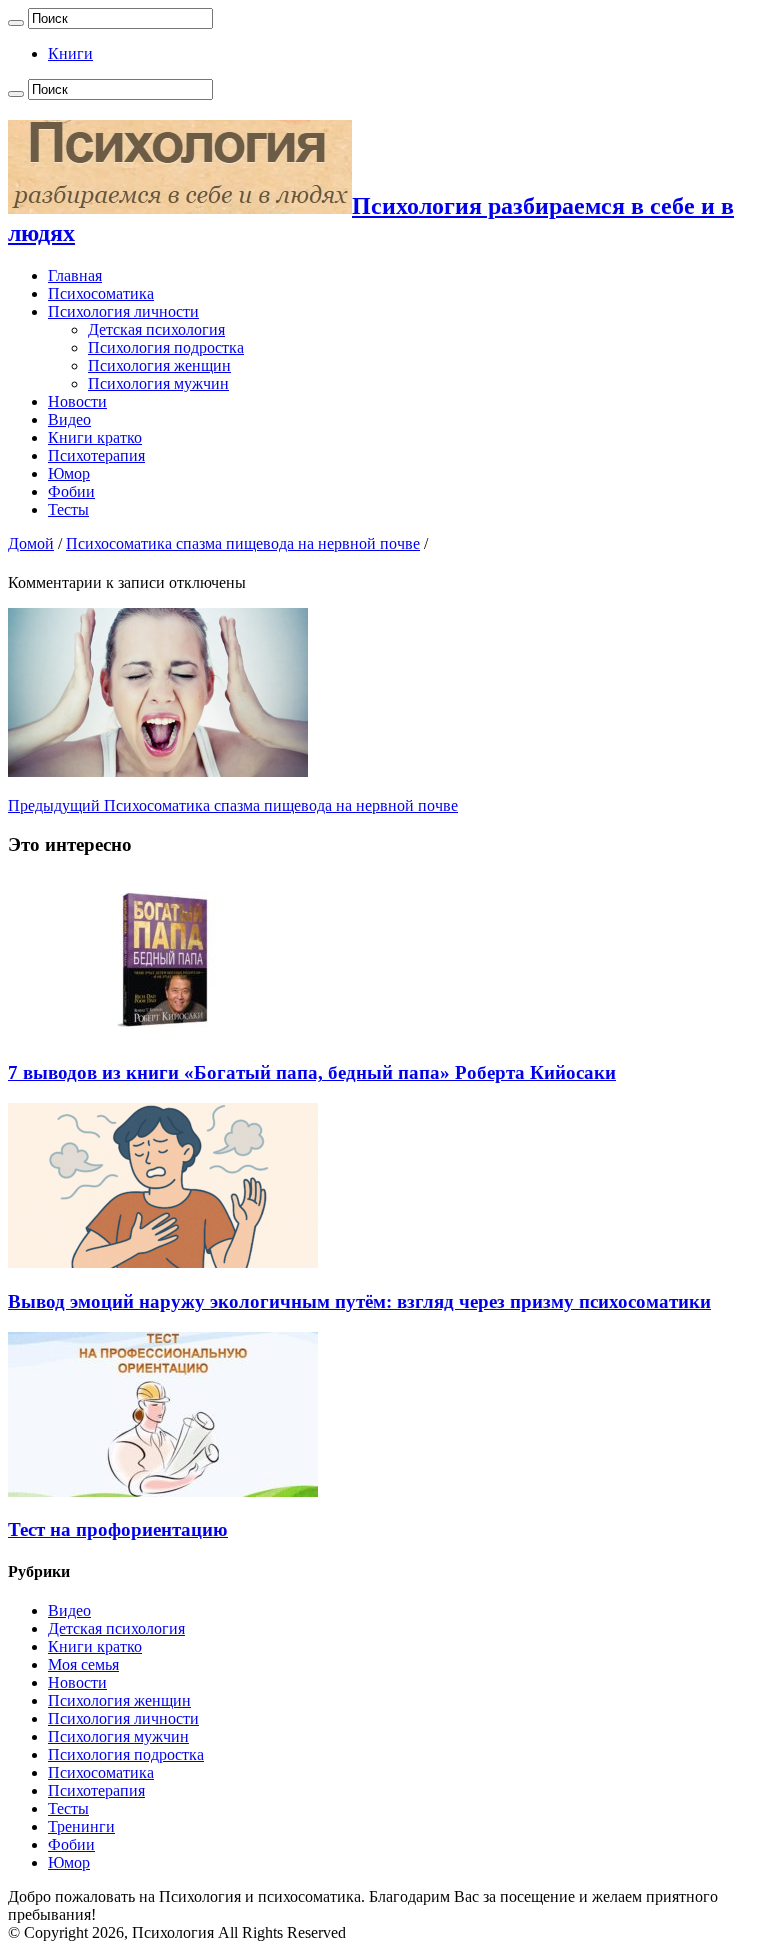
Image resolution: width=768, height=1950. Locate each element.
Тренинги (81, 1826)
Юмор (69, 473)
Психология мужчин (158, 383)
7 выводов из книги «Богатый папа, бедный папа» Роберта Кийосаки (312, 1072)
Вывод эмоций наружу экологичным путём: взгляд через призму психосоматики (359, 1301)
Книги (70, 53)
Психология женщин (159, 365)
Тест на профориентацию (118, 1529)
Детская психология (156, 329)
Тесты (68, 509)
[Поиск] (16, 23)
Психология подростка (166, 347)
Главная (75, 275)
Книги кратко (95, 437)
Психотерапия (96, 455)
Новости (77, 401)
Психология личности (123, 311)
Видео (69, 419)
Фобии (71, 491)
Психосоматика (101, 293)
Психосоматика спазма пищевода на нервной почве (243, 543)
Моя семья (83, 1664)
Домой (31, 543)
